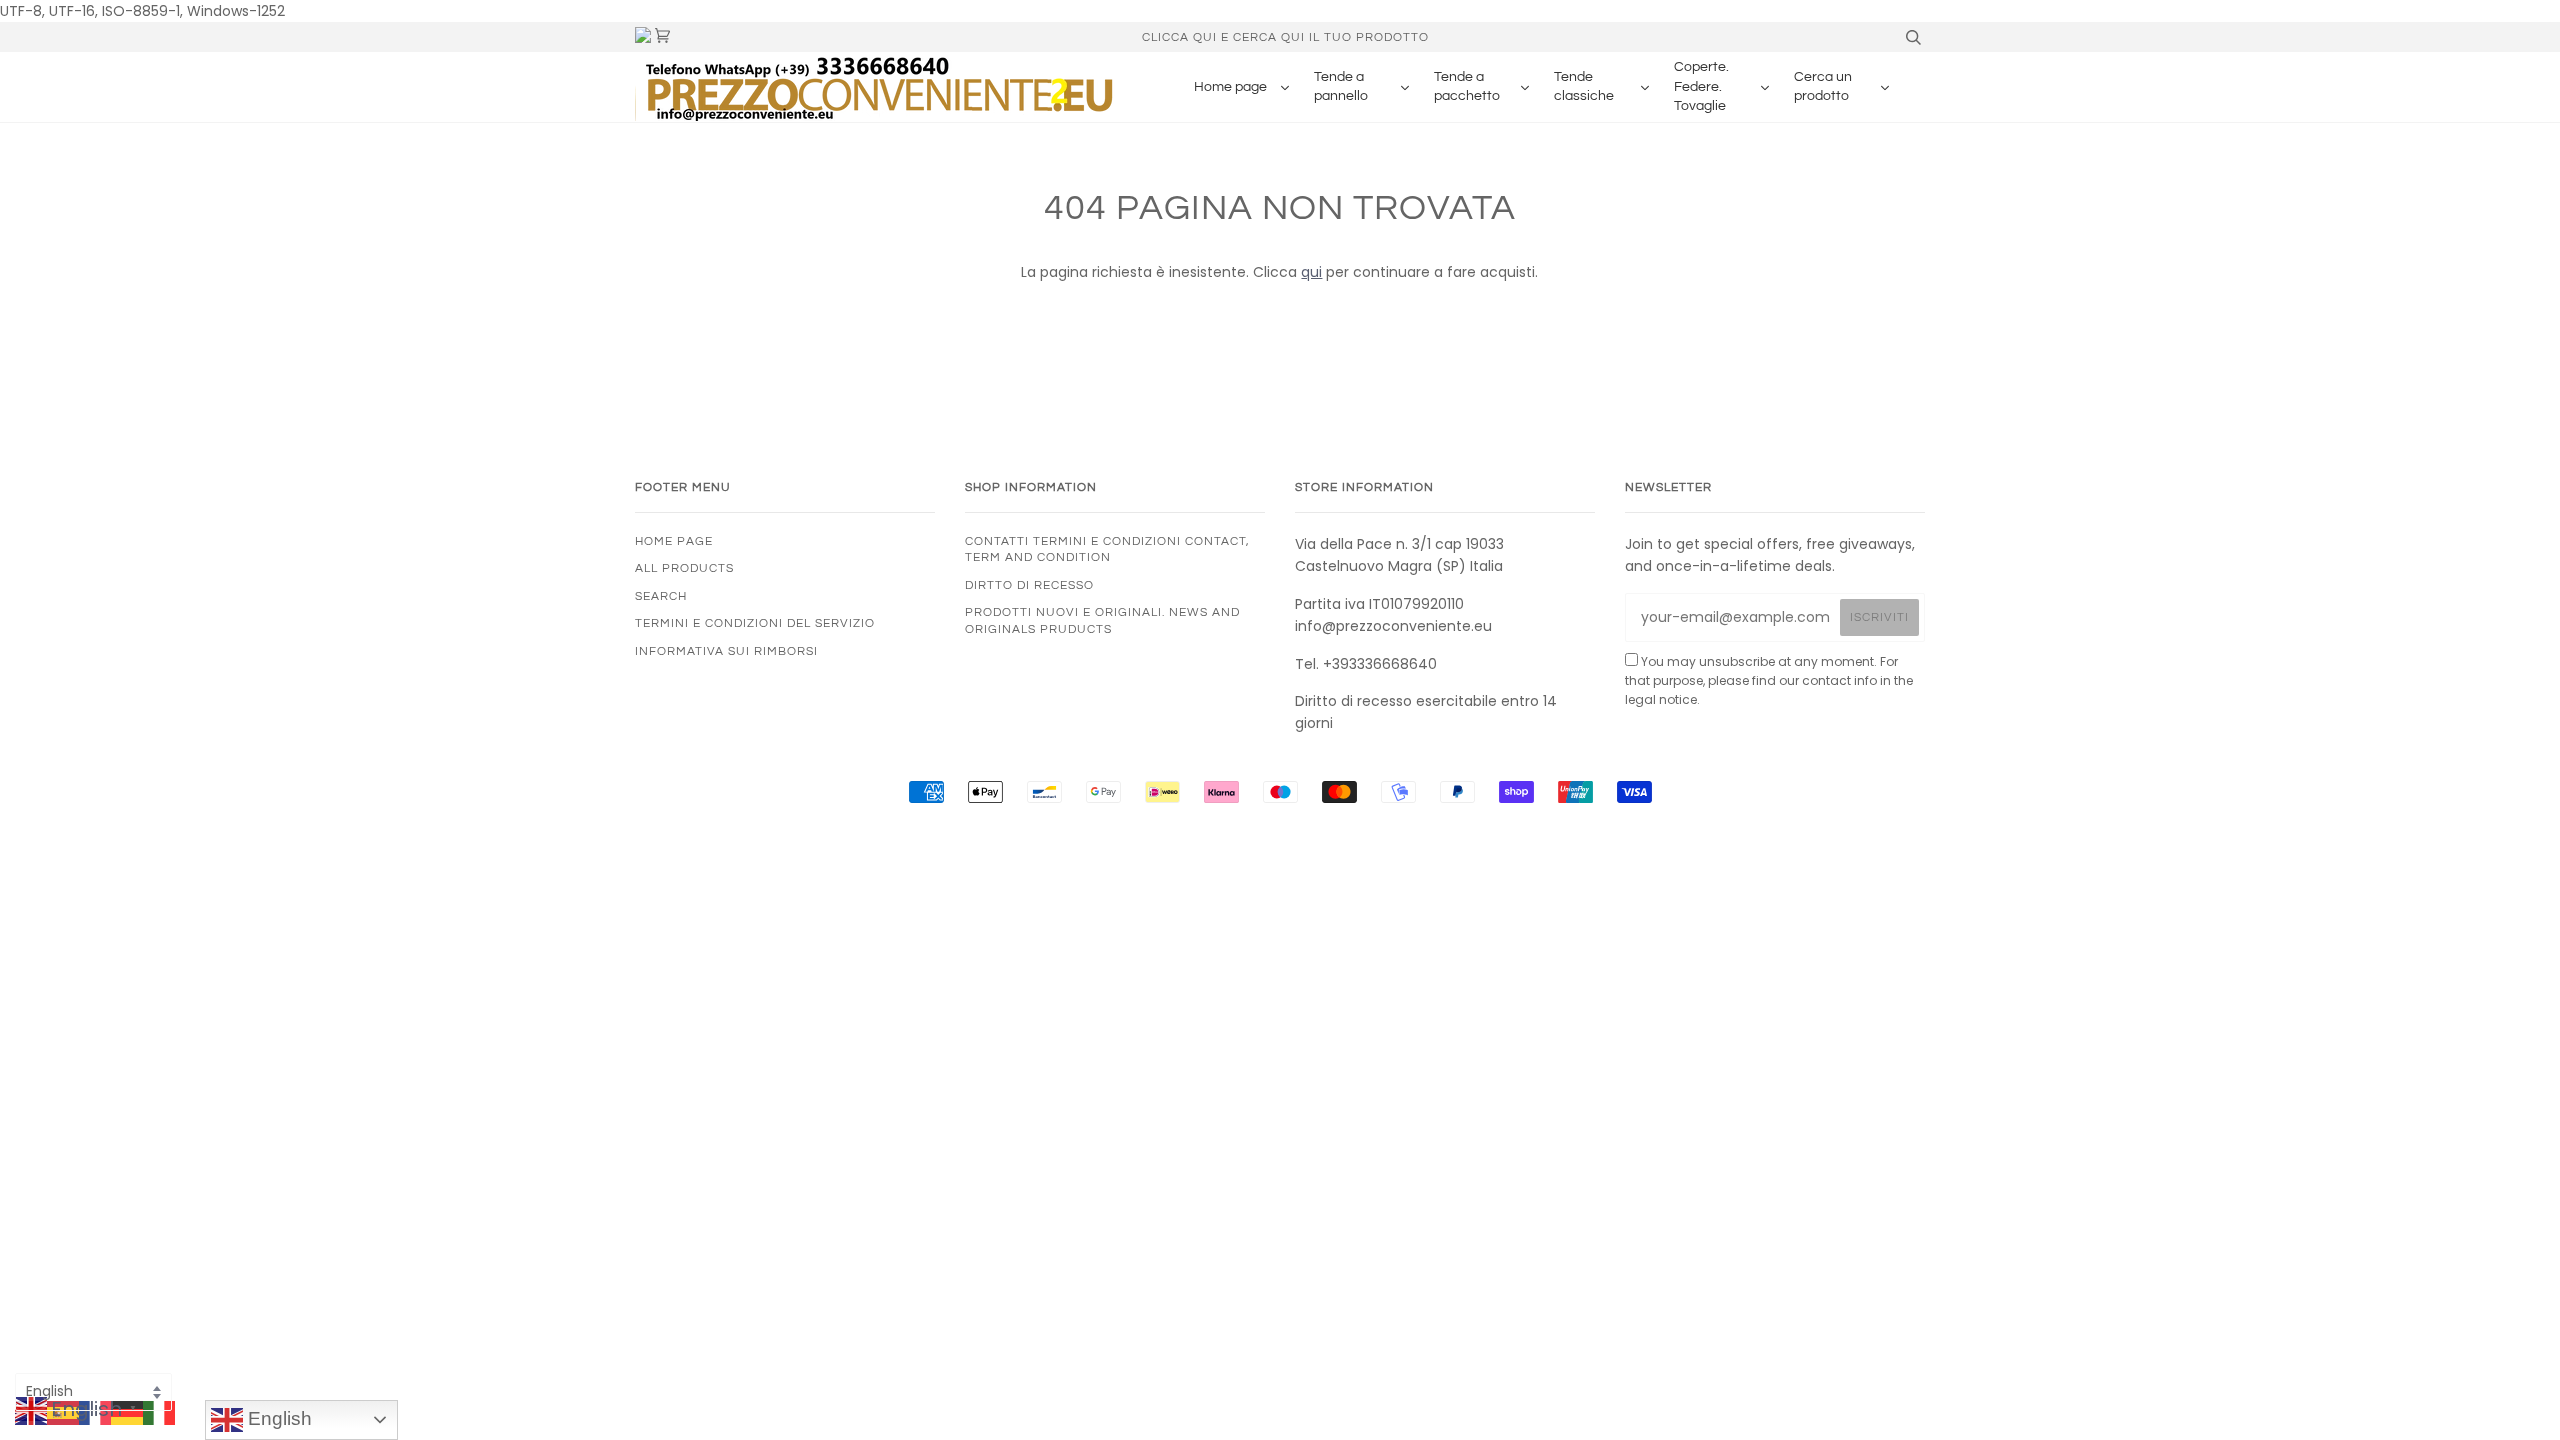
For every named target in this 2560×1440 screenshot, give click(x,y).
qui (1311, 272)
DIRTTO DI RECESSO (1029, 585)
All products (684, 568)
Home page (674, 541)
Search (661, 596)
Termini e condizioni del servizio (755, 623)
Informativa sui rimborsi (726, 651)
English (277, 1418)
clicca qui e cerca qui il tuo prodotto (1285, 37)
